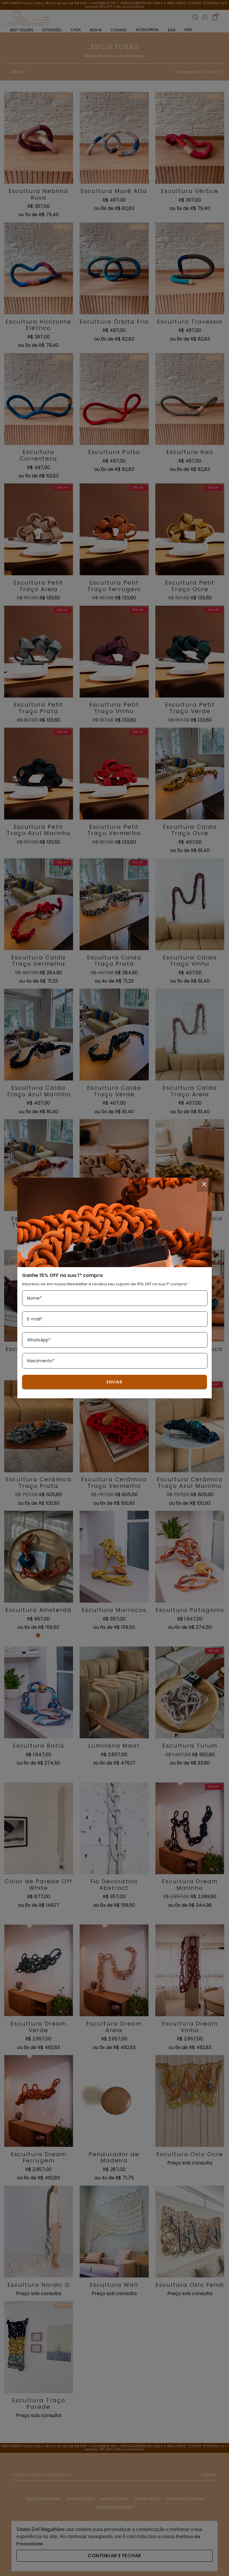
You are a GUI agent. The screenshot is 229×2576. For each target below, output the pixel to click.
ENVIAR (114, 1382)
